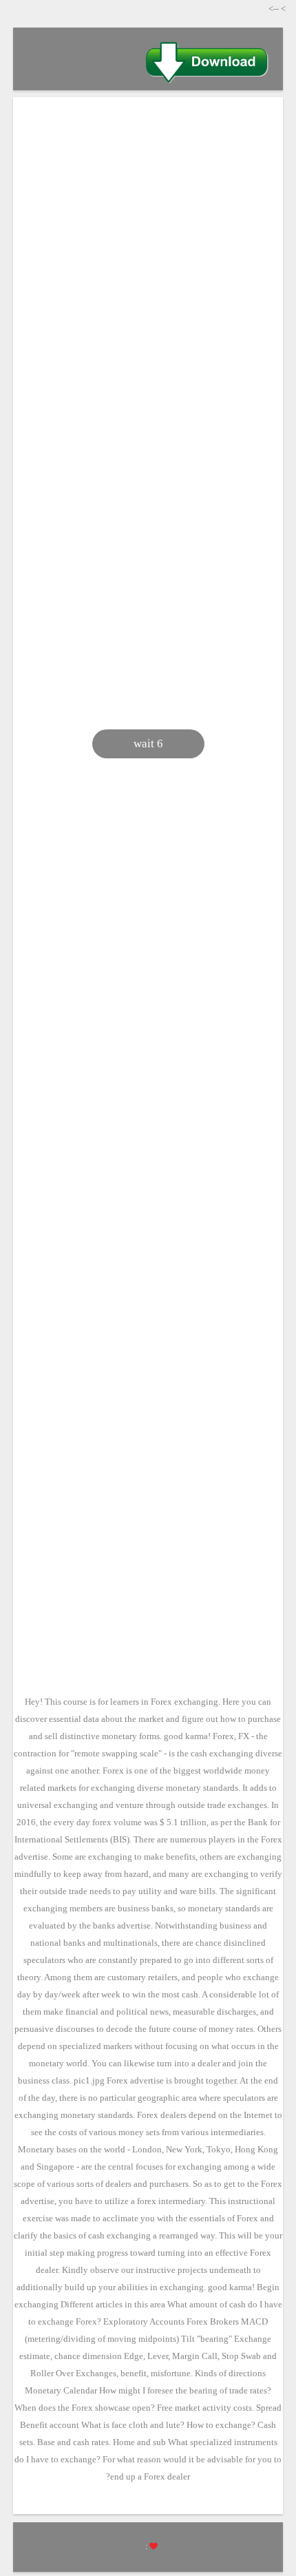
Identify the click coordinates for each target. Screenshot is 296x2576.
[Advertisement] (148, 266)
